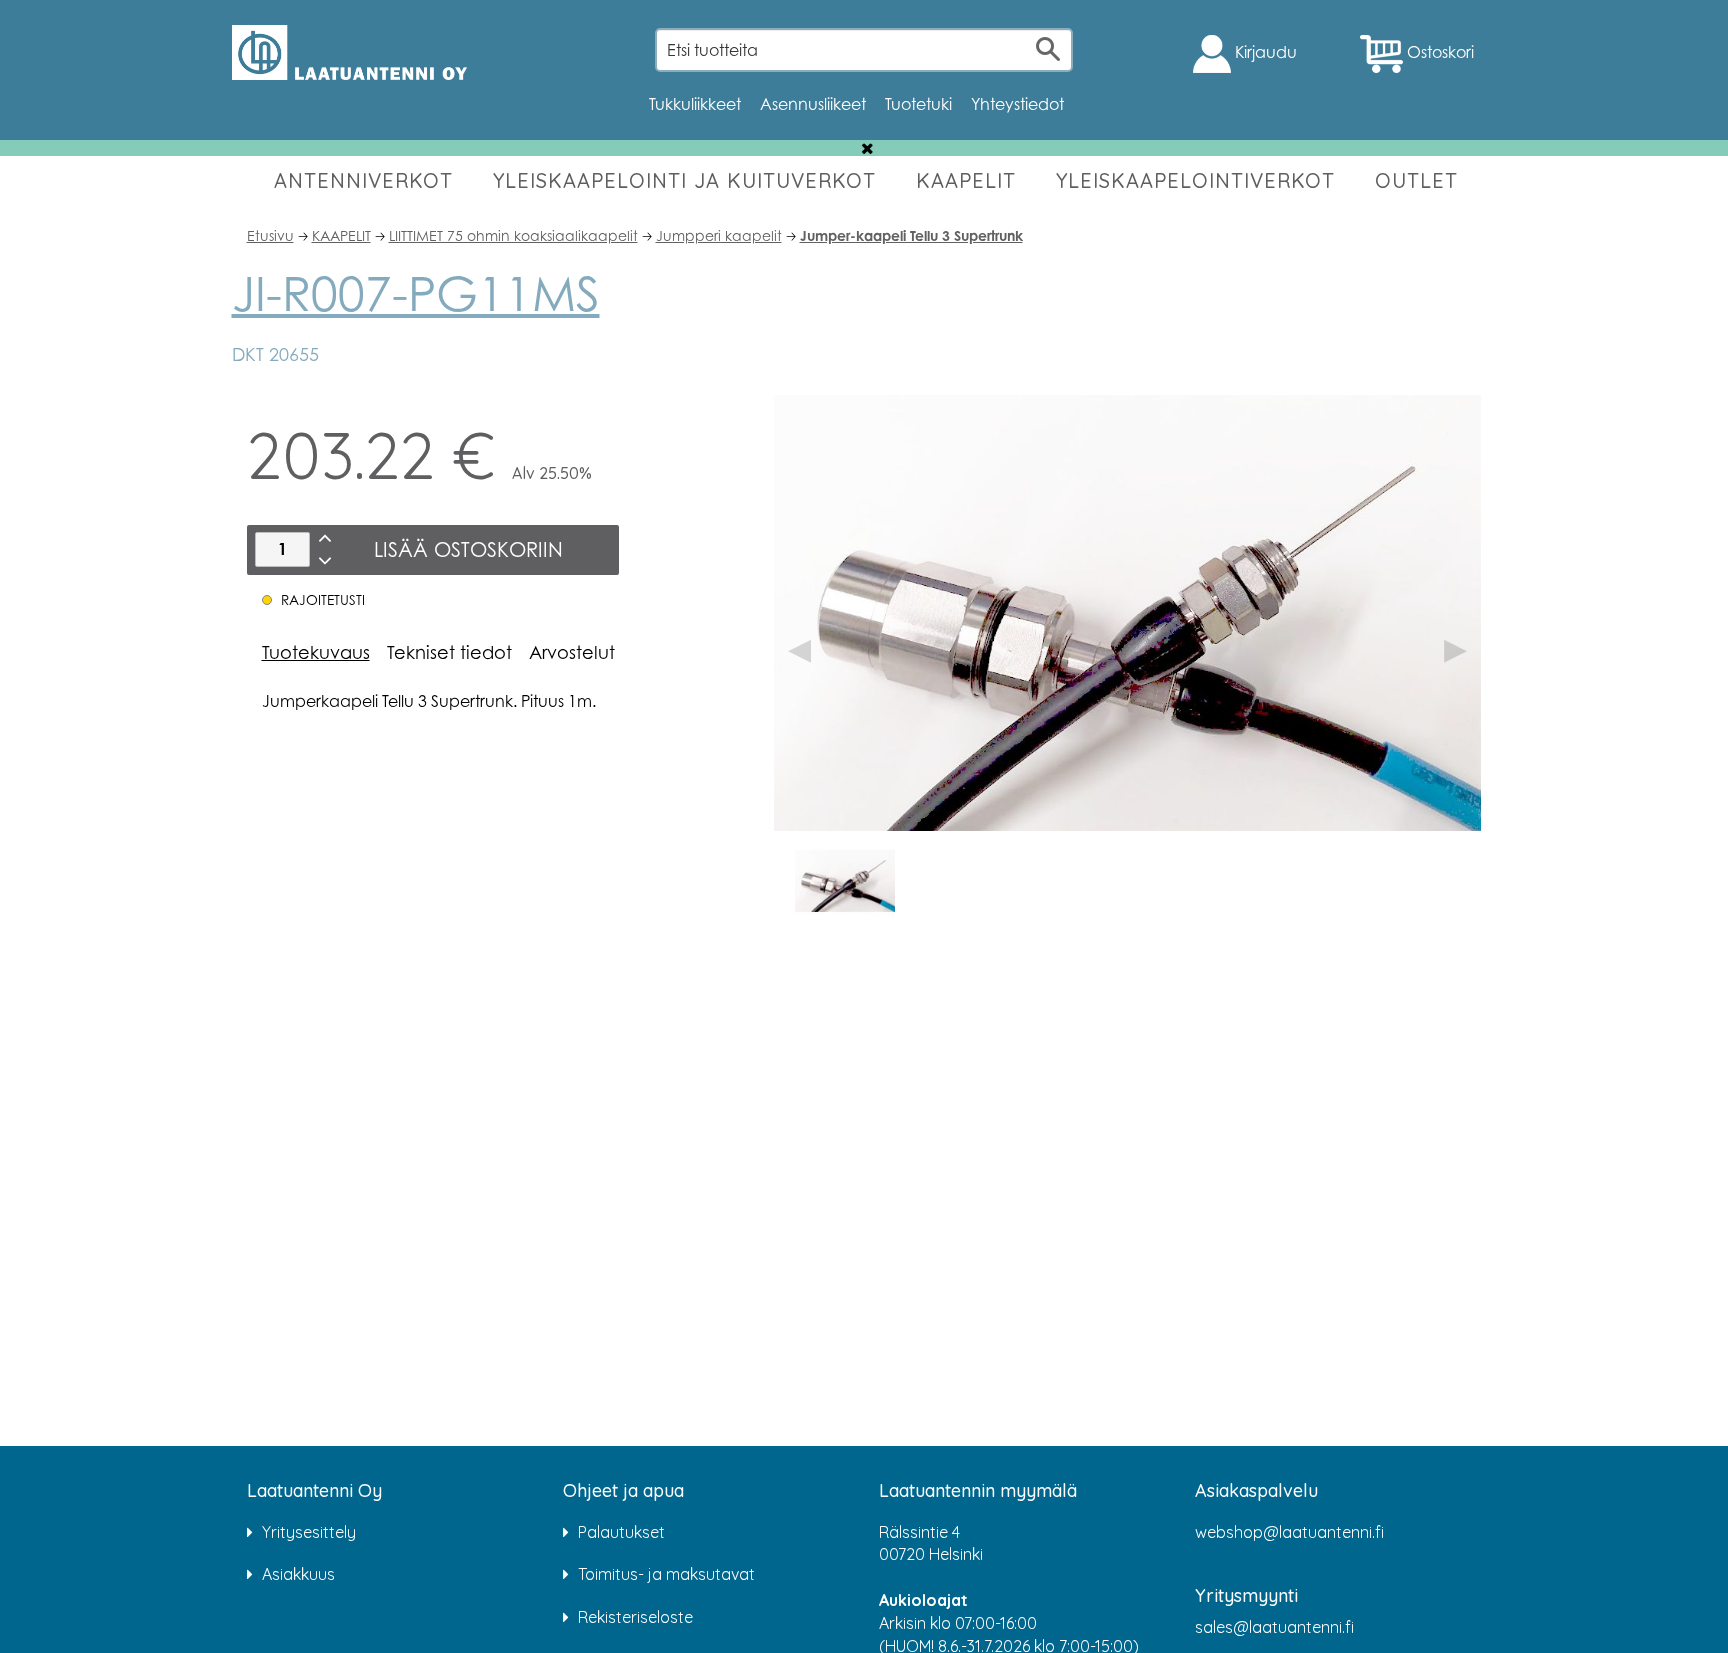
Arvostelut (572, 652)
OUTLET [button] (1416, 180)
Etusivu (270, 235)
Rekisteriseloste (635, 1617)
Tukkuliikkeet (695, 104)
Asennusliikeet (813, 104)
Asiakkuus (298, 1574)
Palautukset (621, 1532)
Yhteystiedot (1017, 104)
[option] (845, 881)
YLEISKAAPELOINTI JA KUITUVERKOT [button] (684, 180)
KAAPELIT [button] (966, 180)
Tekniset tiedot (449, 652)
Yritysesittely (309, 1532)
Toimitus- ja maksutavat (666, 1574)
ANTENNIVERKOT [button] (363, 180)
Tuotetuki (918, 104)
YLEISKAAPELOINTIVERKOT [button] (1195, 180)
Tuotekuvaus (316, 652)
